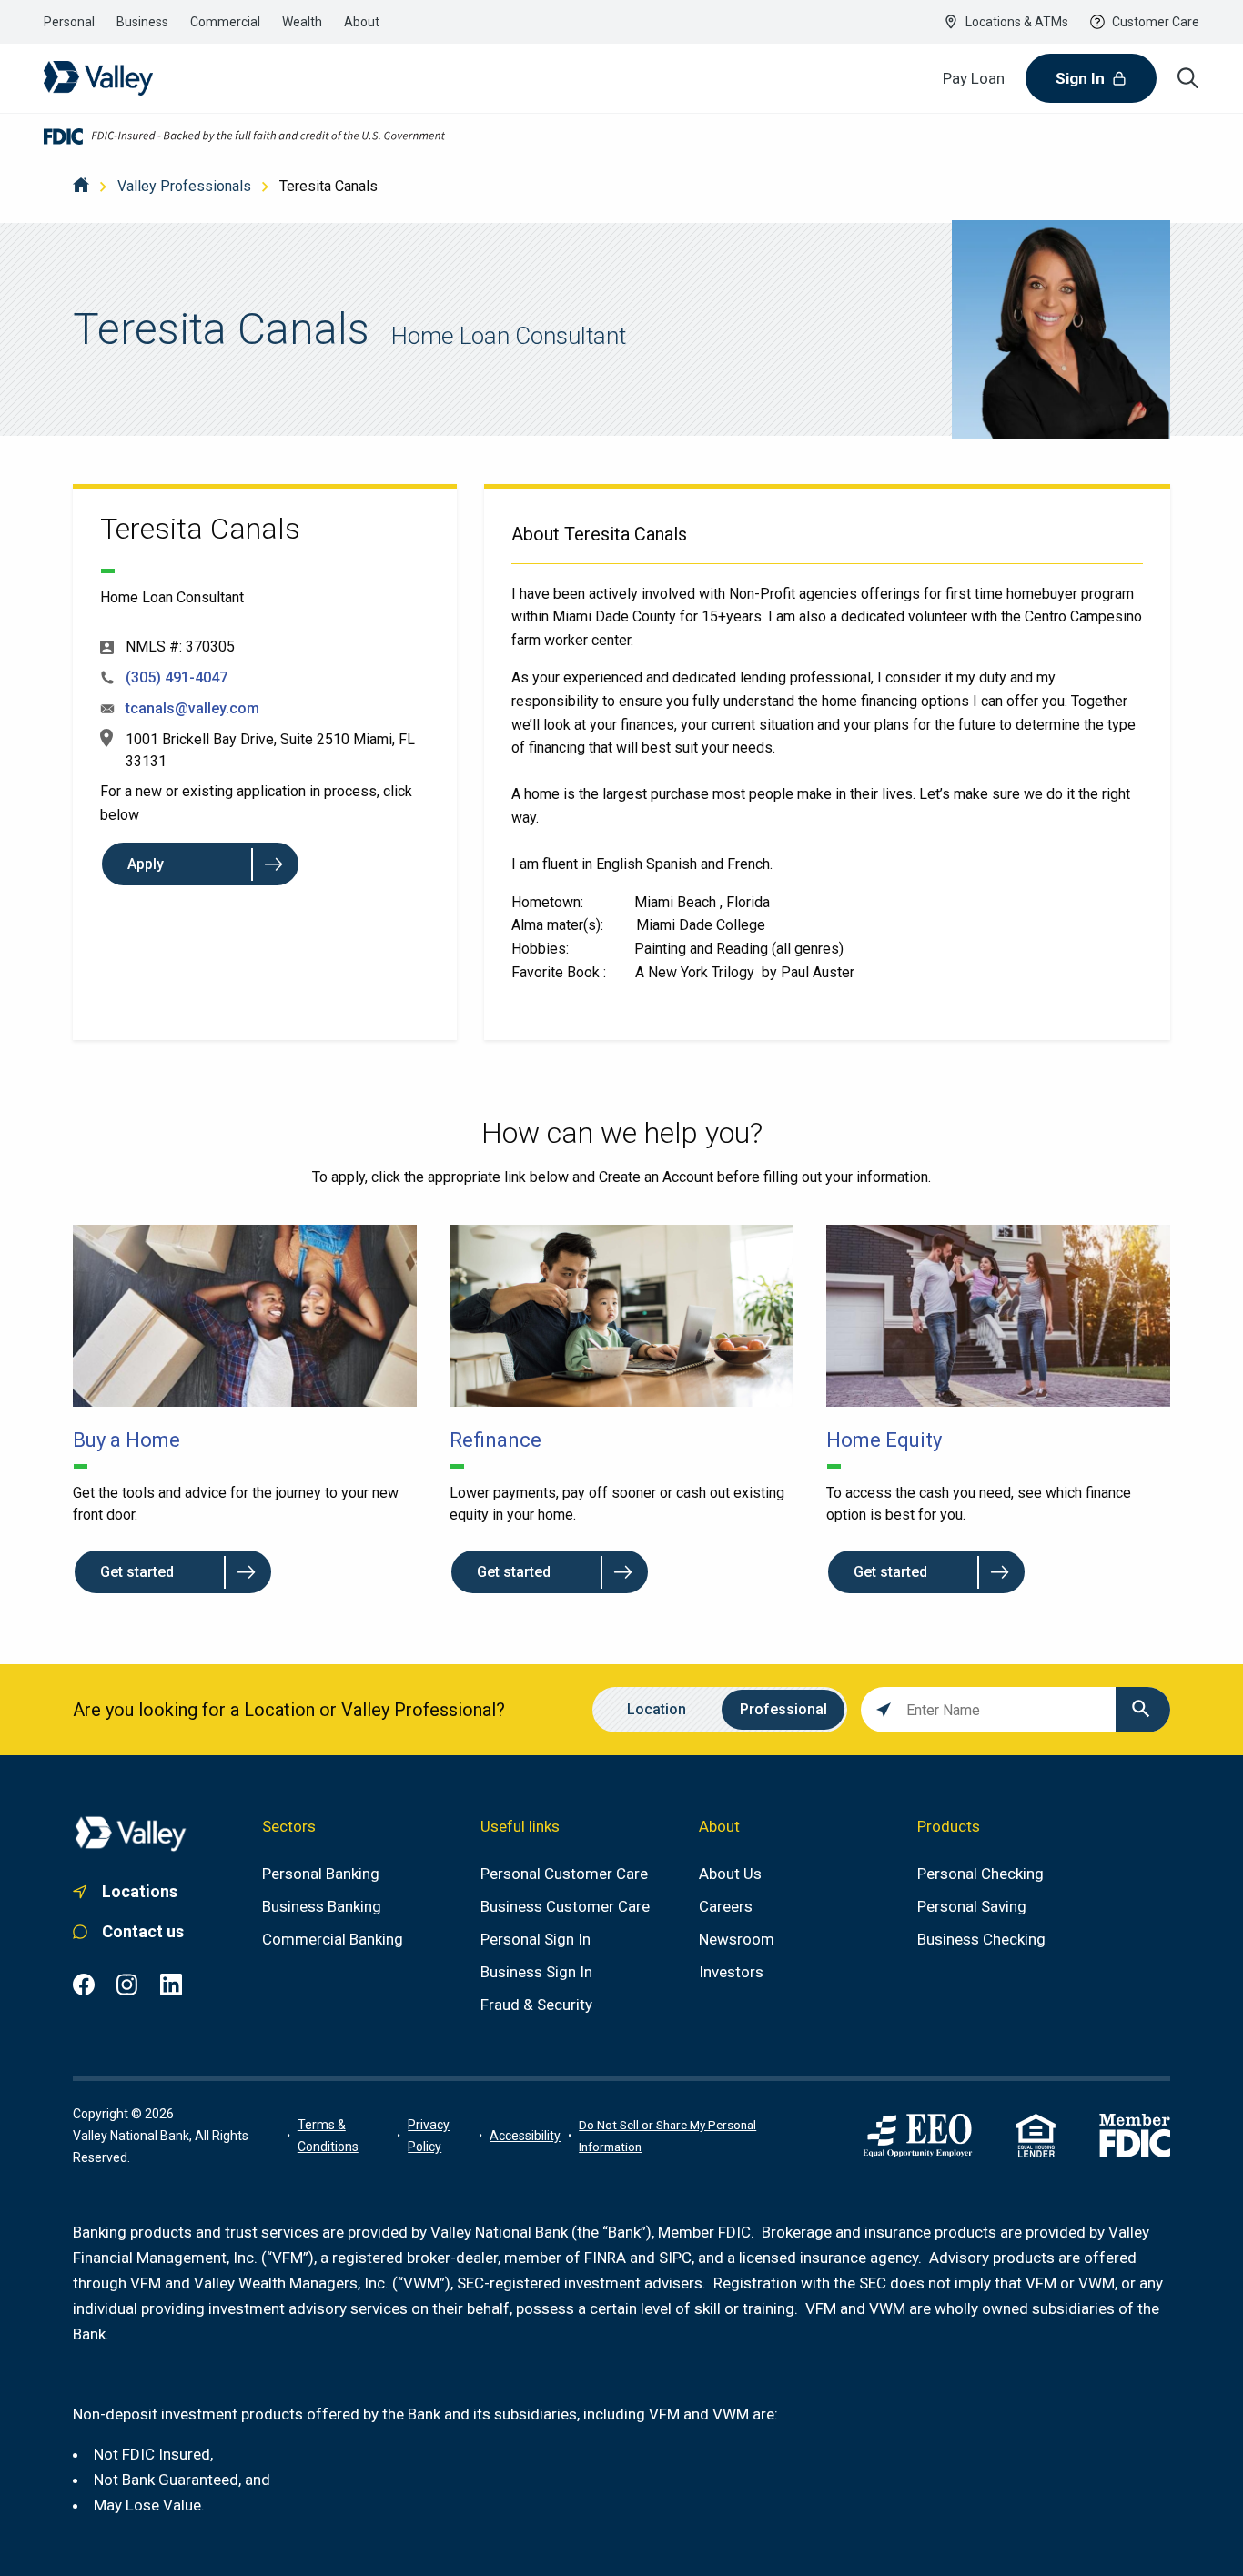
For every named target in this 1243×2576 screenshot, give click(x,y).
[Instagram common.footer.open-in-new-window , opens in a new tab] (127, 1985)
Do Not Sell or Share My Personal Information (667, 2136)
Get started (137, 1572)
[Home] (81, 186)
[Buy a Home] (245, 1316)
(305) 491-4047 (177, 677)
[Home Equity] (998, 1316)
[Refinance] (621, 1316)
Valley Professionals (184, 186)
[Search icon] (1188, 78)
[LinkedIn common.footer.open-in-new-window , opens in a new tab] (171, 1985)
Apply (146, 864)
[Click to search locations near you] (884, 1710)
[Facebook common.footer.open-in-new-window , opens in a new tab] (84, 1985)
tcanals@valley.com (192, 708)
